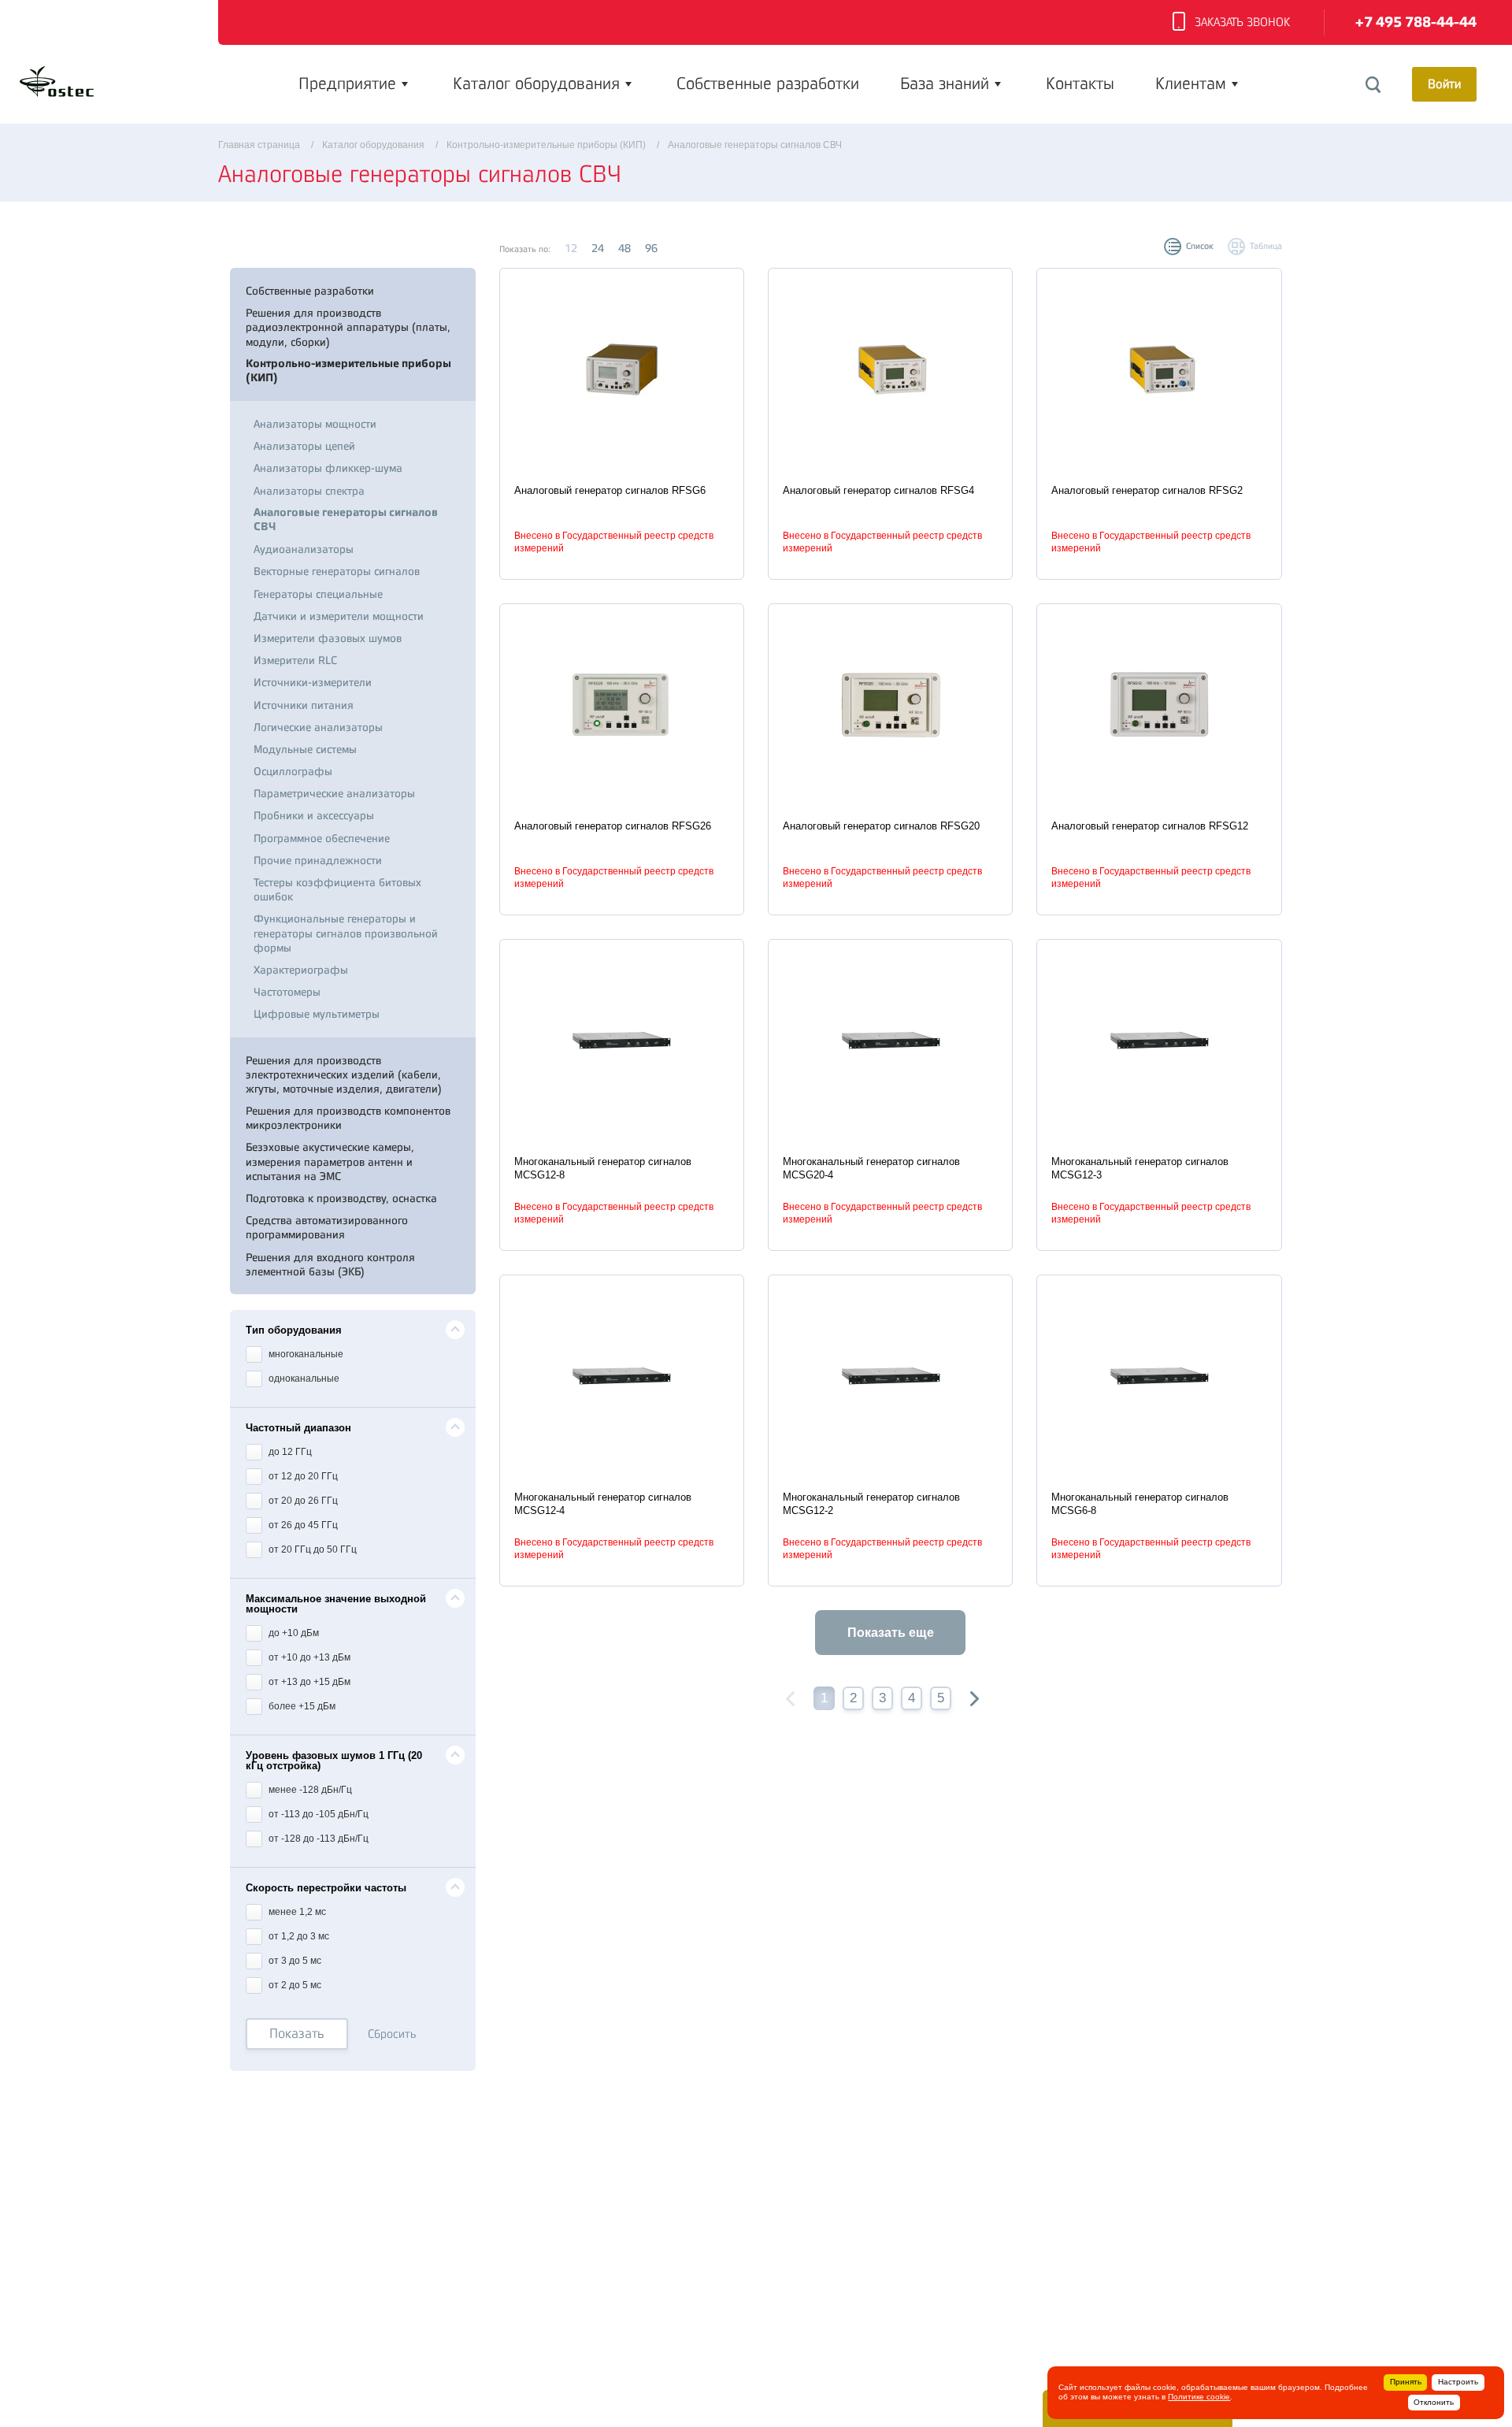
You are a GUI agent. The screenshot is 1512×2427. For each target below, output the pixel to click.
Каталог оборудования (536, 83)
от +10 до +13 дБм (308, 1657)
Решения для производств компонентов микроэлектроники (348, 1118)
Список (1200, 246)
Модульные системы (305, 749)
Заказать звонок (1242, 22)
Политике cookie (1199, 2397)
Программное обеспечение (322, 838)
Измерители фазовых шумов (328, 638)
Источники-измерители (313, 682)
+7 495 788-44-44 (1416, 22)
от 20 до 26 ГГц (302, 1501)
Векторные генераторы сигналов (337, 571)
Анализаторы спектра (309, 491)
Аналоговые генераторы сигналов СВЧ (346, 520)
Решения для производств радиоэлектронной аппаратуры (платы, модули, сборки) (348, 327)
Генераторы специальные (318, 594)
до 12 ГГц (289, 1452)
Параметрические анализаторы (334, 793)
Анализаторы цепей (304, 446)
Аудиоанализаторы (304, 549)
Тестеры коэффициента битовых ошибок (337, 889)
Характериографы (301, 970)
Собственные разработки (768, 83)
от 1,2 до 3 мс (298, 1936)
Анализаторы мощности (315, 424)
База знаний (945, 83)
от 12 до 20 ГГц (302, 1476)
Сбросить (392, 2034)
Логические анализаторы (318, 727)
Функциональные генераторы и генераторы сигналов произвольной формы (346, 933)
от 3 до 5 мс (294, 1961)
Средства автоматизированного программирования (327, 1227)
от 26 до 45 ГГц (302, 1525)
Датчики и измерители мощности (339, 616)
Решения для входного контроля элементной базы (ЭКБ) (330, 1264)
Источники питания (304, 705)
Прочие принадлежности (318, 860)
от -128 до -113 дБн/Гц (317, 1839)
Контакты (1080, 83)
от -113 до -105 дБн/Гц (317, 1814)
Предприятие (347, 83)
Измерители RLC (295, 660)
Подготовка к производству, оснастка (341, 1198)
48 (624, 248)
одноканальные (303, 1379)
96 (651, 248)
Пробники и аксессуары (314, 815)
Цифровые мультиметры (317, 1014)
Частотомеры (287, 992)
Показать (297, 2034)
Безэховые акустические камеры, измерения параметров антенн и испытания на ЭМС (330, 1161)
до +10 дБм (293, 1633)
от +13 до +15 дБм (308, 1682)
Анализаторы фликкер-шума (328, 468)
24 (598, 248)
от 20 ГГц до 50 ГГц (311, 1549)
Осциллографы (293, 771)
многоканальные (305, 1354)
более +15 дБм (301, 1706)
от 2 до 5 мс (294, 1985)
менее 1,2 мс (296, 1912)
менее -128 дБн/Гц (309, 1790)
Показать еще (891, 1633)
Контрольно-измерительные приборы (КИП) (348, 371)
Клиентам (1191, 83)
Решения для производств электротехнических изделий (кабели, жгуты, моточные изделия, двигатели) (344, 1074)
